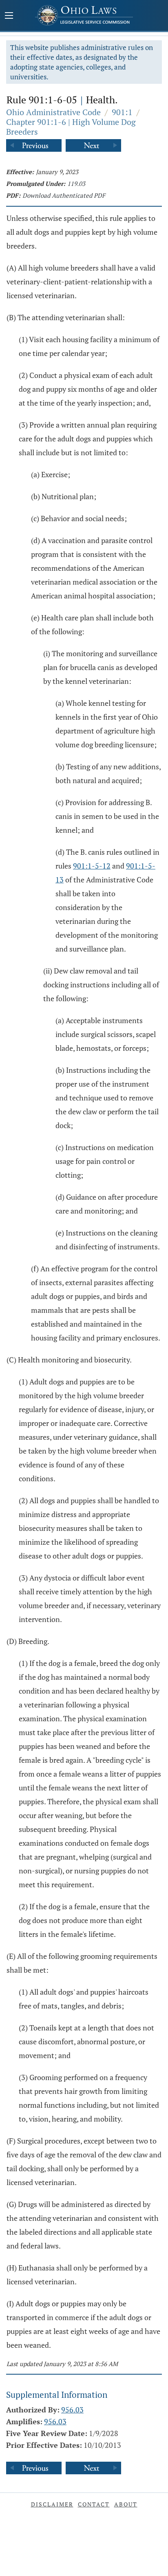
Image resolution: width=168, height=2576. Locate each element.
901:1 (122, 112)
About (126, 2504)
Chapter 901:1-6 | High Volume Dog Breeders (71, 127)
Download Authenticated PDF (64, 195)
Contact (94, 2504)
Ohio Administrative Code (53, 112)
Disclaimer (52, 2504)
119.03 (76, 183)
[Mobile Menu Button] (9, 16)
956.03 (72, 2410)
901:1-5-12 (92, 866)
